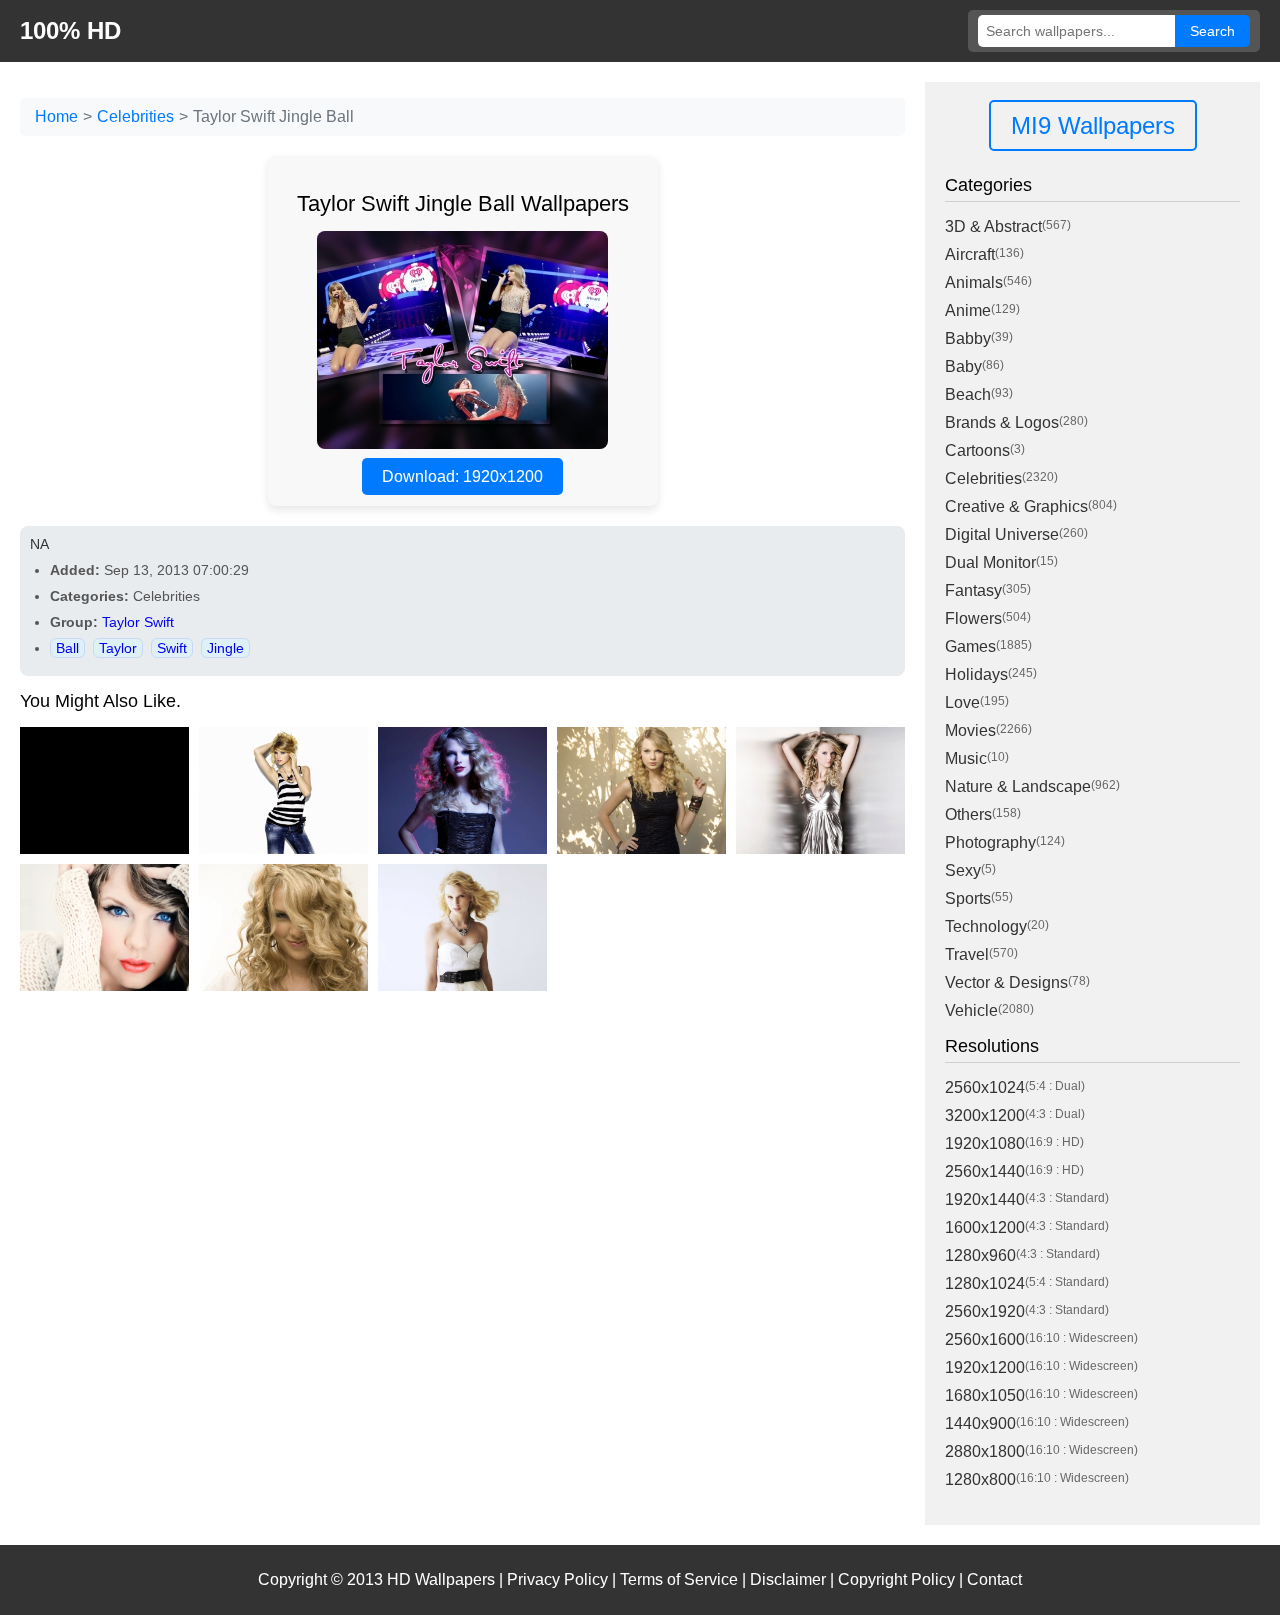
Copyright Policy (896, 1579)
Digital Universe (1002, 534)
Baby (963, 366)
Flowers (973, 618)
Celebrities (135, 116)
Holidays (976, 674)
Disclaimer (788, 1579)
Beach (968, 394)
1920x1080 (985, 1143)
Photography (990, 842)
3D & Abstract (993, 226)
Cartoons (977, 450)
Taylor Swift (138, 622)
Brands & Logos (1002, 422)
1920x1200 (985, 1367)
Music (966, 758)
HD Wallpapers (441, 1579)
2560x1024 (985, 1087)
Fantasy (973, 590)
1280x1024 (985, 1283)
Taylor (118, 648)
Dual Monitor (990, 562)
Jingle (225, 648)
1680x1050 (985, 1395)
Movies (970, 730)
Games (970, 646)
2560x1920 (985, 1311)
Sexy (963, 870)
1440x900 (980, 1423)
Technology (986, 926)
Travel (967, 954)
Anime (968, 310)
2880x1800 (985, 1451)
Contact (994, 1579)
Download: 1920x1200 (462, 476)
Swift (172, 648)
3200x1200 (985, 1115)
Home (56, 116)
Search (1212, 31)
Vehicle (971, 1010)
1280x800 (980, 1479)
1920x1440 (985, 1199)
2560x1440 (985, 1171)
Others (968, 814)
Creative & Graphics (1016, 506)
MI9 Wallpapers (1093, 125)
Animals (974, 282)
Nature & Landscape (1018, 786)
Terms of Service (679, 1579)
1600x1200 (985, 1227)
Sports (968, 898)
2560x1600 (985, 1339)
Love (962, 702)
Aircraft (970, 254)
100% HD (70, 30)
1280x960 (980, 1255)
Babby (968, 338)
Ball (67, 648)
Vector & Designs (1006, 982)
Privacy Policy (557, 1579)
